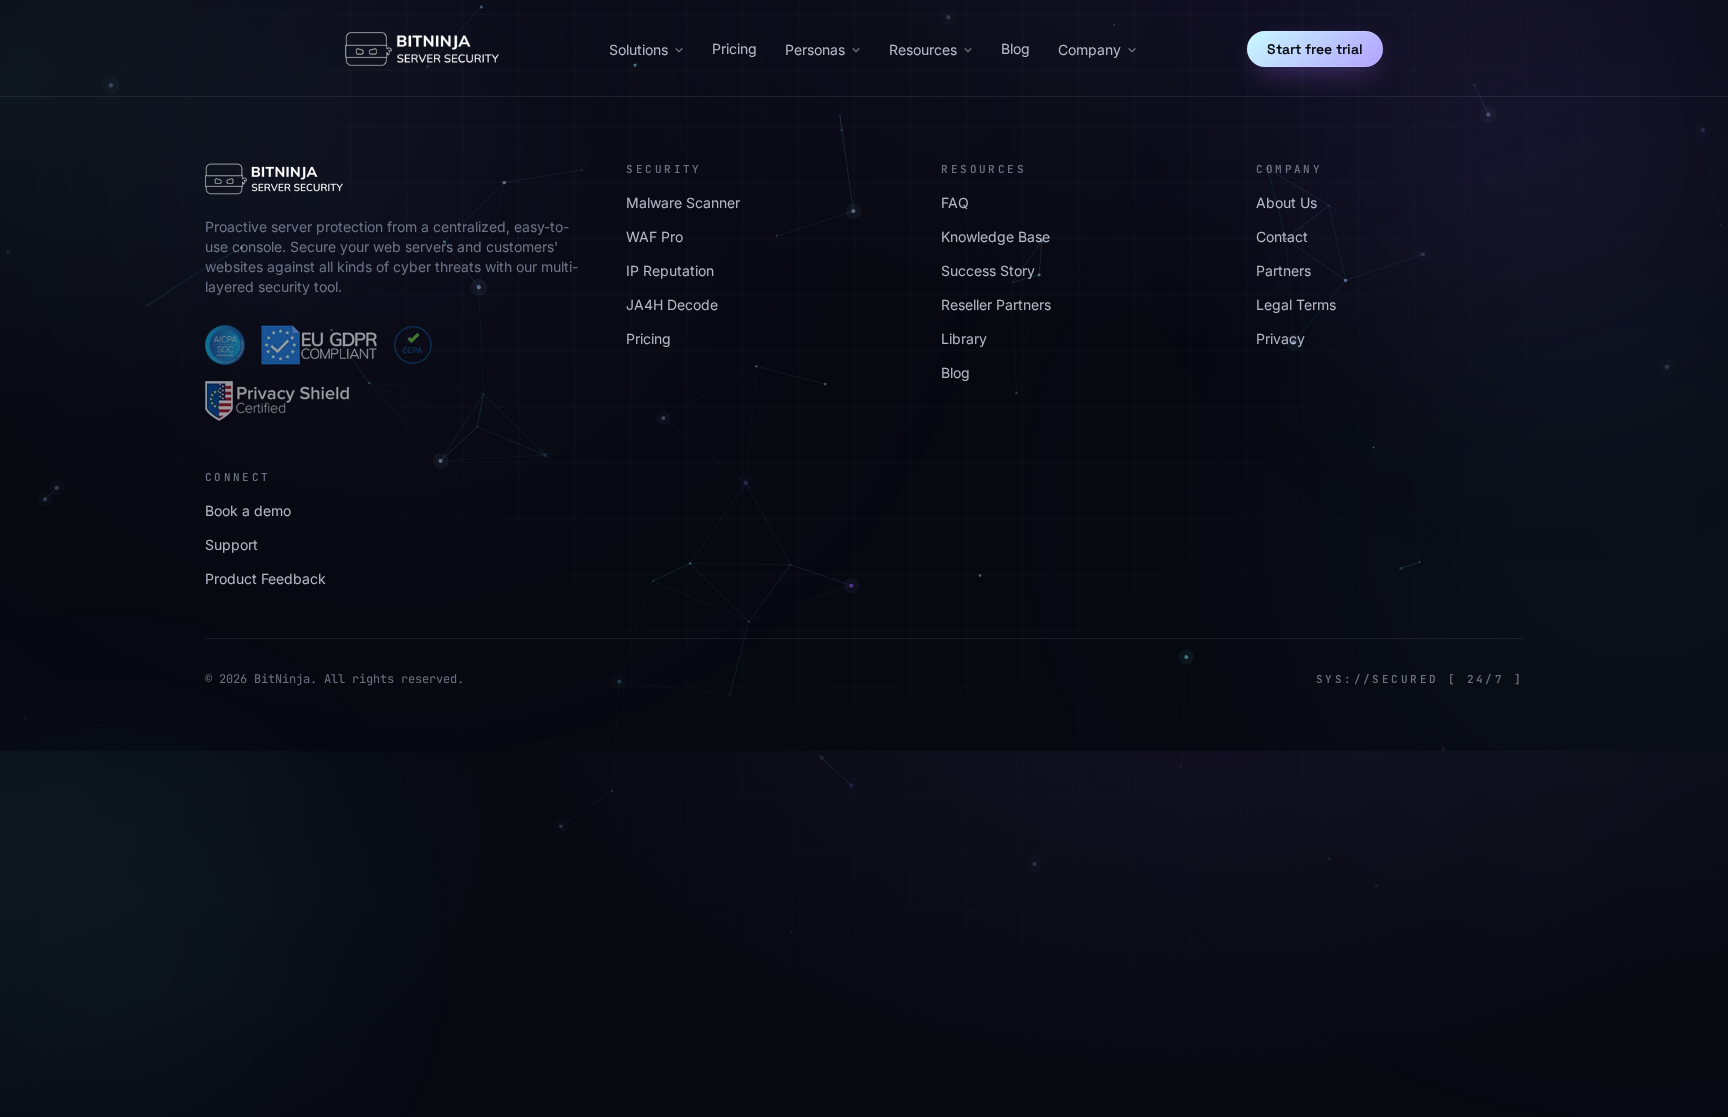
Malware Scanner (683, 202)
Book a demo (248, 510)
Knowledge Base (995, 236)
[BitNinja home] (422, 49)
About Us (1286, 202)
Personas (815, 49)
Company (1089, 49)
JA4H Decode (672, 304)
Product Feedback (265, 578)
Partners (1283, 270)
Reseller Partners (996, 304)
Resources (923, 49)
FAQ (955, 202)
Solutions (638, 49)
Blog (1015, 48)
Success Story (988, 270)
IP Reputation (670, 270)
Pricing (734, 48)
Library (964, 338)
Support (231, 544)
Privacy (1280, 338)
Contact (1282, 236)
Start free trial (1315, 49)
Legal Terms (1296, 304)
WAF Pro (654, 236)
